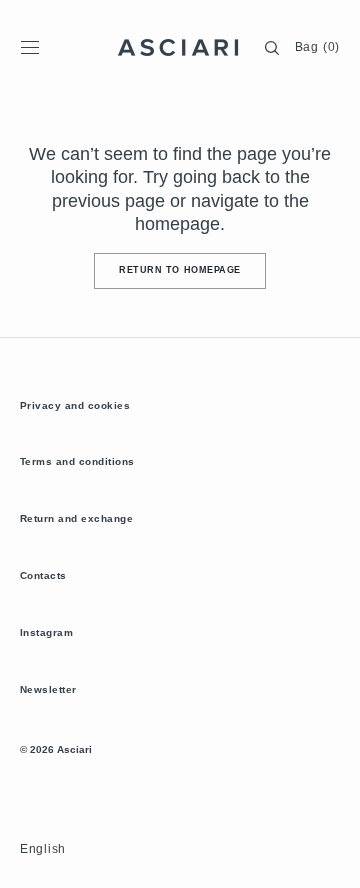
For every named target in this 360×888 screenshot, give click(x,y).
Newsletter (48, 689)
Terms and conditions (77, 461)
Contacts (43, 575)
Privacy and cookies (75, 405)
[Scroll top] (330, 858)
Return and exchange (76, 518)
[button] (30, 48)
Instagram (46, 632)
